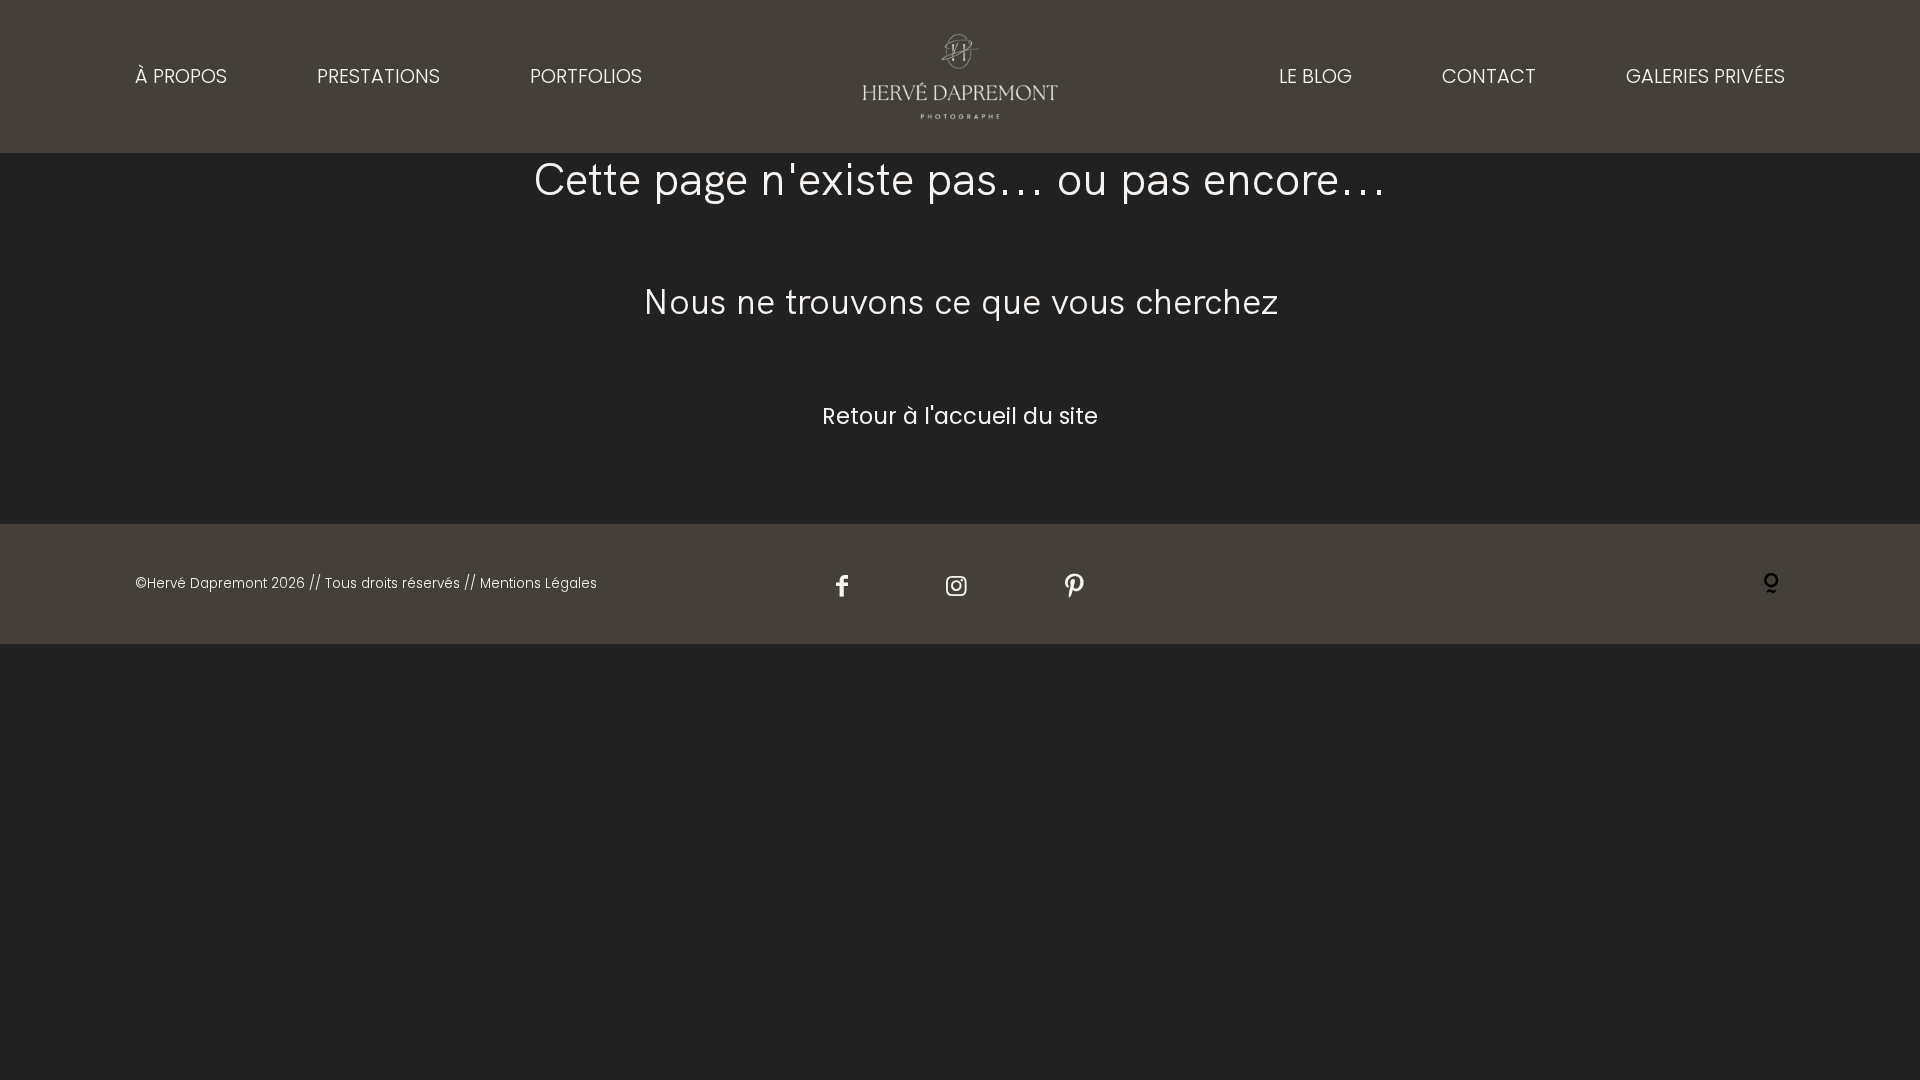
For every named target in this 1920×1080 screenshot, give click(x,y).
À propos (181, 76)
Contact (1489, 76)
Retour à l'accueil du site (960, 416)
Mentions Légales (538, 583)
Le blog (1315, 76)
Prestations (378, 76)
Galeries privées (1705, 76)
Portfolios (586, 76)
